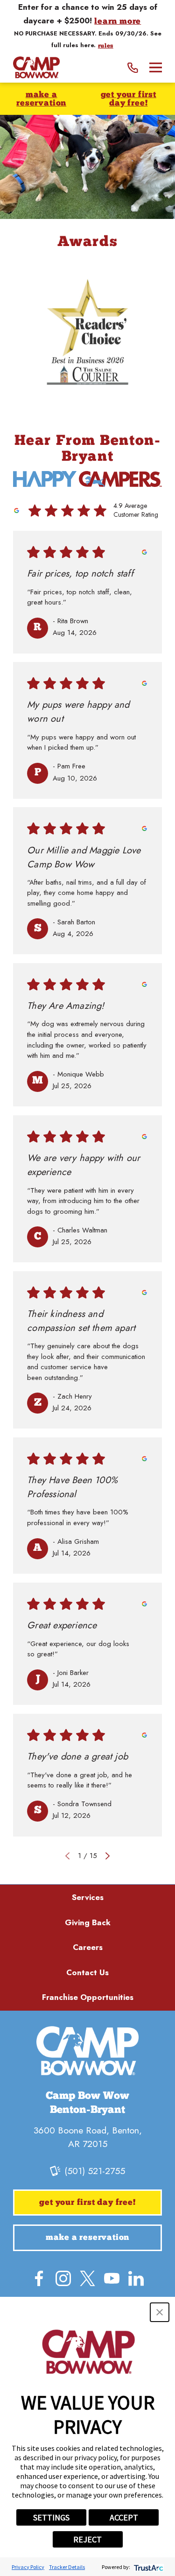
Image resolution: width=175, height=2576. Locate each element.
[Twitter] (87, 2278)
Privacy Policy (28, 2567)
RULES (106, 46)
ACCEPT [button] (124, 2517)
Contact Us (87, 1972)
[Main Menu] (156, 67)
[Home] (36, 67)
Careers (88, 1947)
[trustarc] (148, 2567)
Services (88, 1897)
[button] (160, 2312)
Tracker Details (67, 2567)
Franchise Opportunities (88, 1997)
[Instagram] (63, 2278)
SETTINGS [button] (51, 2517)
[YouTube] (112, 2278)
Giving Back (88, 1922)
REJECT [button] (87, 2539)
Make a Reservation (41, 99)
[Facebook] (39, 2278)
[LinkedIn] (136, 2278)
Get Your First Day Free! (129, 99)
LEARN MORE (118, 22)
